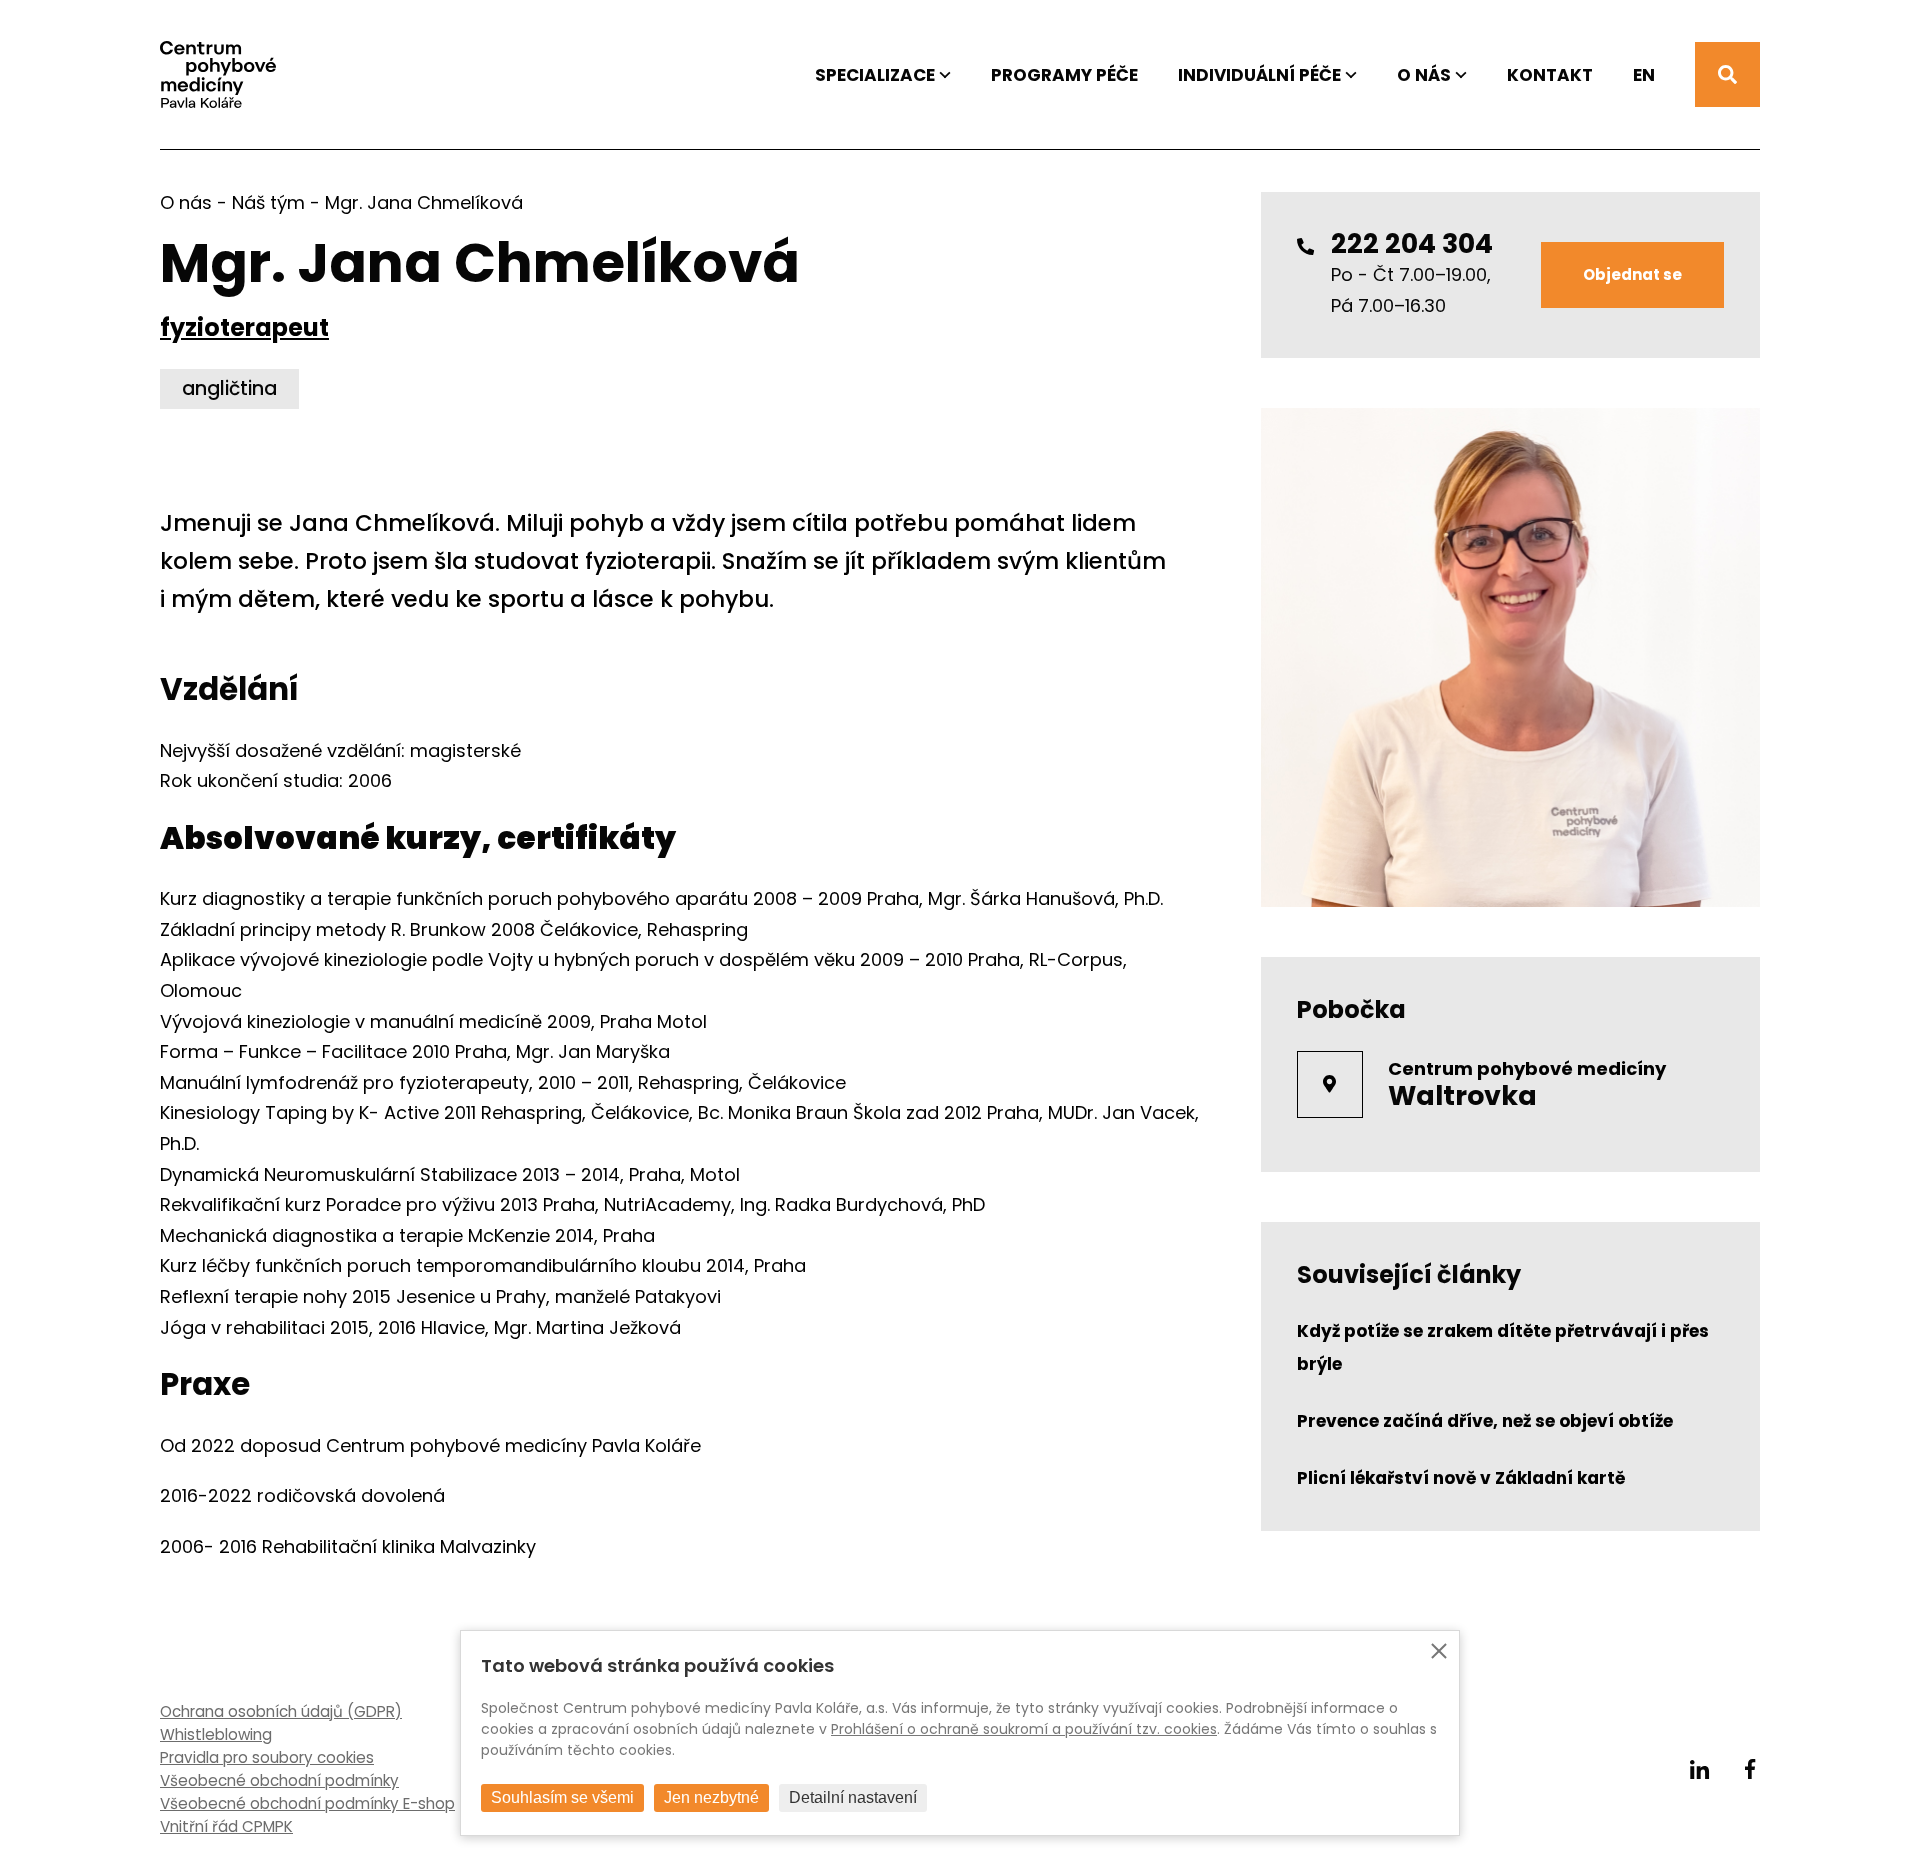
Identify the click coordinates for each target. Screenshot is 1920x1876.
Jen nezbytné (711, 1797)
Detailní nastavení (853, 1797)
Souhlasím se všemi (562, 1797)
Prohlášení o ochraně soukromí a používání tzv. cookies (1024, 1729)
